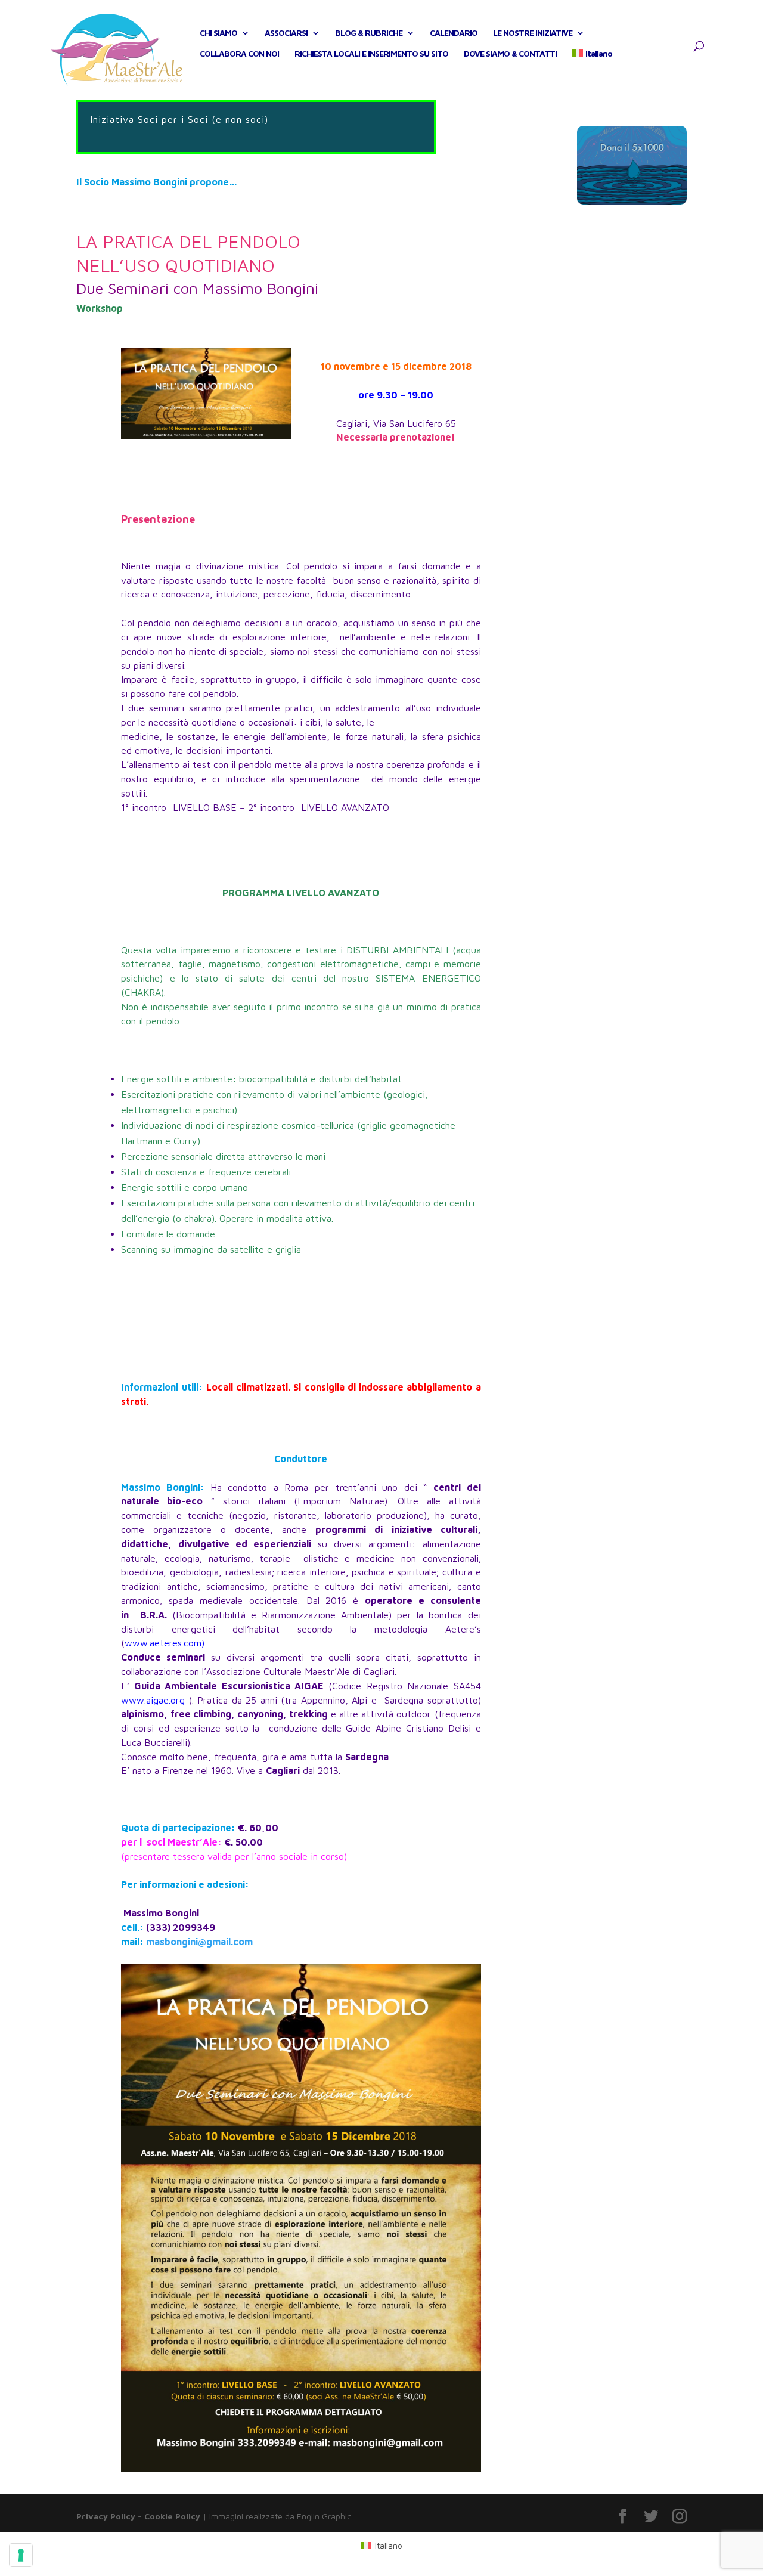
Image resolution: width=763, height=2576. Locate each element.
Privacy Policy (106, 2516)
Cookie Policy (172, 2516)
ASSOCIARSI (286, 33)
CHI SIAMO (218, 33)
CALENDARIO (454, 33)
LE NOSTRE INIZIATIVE (533, 33)
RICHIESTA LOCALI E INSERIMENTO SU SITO (371, 54)
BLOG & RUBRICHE (369, 33)
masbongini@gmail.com (199, 1942)
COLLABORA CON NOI (239, 54)
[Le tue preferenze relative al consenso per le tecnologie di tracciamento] (21, 2555)
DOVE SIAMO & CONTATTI (510, 54)
